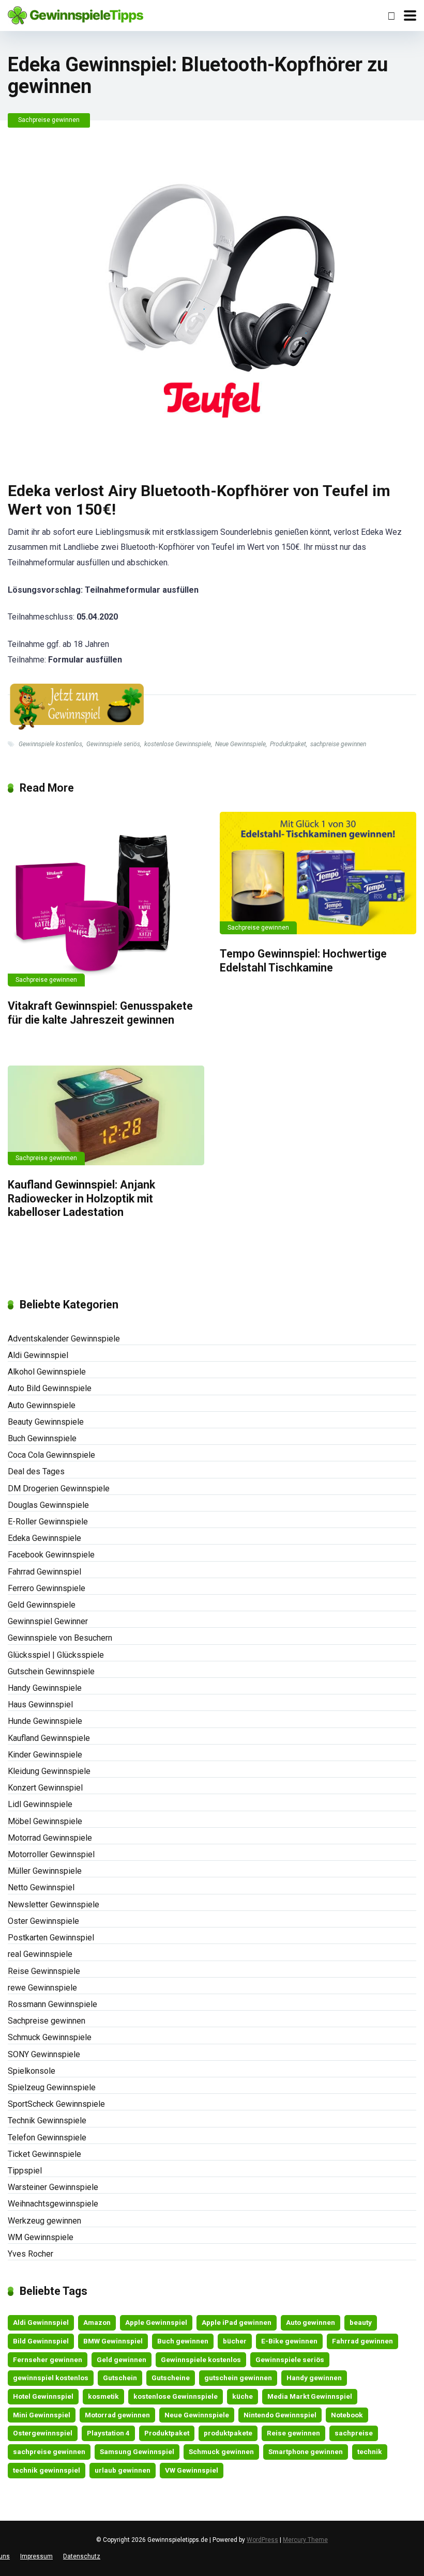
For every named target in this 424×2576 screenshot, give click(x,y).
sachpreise (354, 2433)
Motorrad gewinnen (117, 2415)
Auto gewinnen (311, 2322)
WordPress (262, 2540)
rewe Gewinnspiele (42, 1988)
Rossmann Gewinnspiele (52, 2004)
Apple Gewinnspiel (156, 2322)
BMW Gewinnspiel (113, 2341)
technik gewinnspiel (47, 2470)
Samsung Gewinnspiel (137, 2451)
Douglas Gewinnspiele (48, 1505)
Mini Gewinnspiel (42, 2415)
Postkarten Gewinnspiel (51, 1938)
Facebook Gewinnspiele (51, 1555)
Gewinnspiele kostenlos (50, 744)
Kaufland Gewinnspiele (49, 1738)
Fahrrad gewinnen (362, 2341)
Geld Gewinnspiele (42, 1605)
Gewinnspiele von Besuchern (60, 1638)
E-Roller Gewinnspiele (48, 1522)
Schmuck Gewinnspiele (50, 2037)
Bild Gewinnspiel (41, 2341)
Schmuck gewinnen (221, 2451)
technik (370, 2451)
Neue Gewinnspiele (240, 744)
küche (243, 2396)
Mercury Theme (305, 2540)
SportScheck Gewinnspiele (56, 2104)
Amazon (97, 2322)
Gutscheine (171, 2378)
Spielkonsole (32, 2071)
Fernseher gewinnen (48, 2359)
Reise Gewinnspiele (44, 1971)
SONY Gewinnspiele (44, 2054)
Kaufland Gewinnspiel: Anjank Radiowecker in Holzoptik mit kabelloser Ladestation (81, 1198)
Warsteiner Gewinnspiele (53, 2187)
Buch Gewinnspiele (42, 1438)
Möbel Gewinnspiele (45, 1821)
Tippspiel (25, 2171)
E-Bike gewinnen (289, 2341)
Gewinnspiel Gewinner (48, 1621)
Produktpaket (288, 744)
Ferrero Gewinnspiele (47, 1588)
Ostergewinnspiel (43, 2433)
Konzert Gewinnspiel (45, 1788)
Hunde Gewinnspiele (45, 1721)
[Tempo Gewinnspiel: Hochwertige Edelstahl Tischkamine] (318, 873)
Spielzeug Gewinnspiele (52, 2087)
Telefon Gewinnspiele (47, 2138)
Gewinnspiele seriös (113, 744)
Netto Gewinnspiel (41, 1887)
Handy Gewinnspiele (45, 1688)
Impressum (36, 2556)
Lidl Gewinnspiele (40, 1804)
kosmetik (103, 2396)
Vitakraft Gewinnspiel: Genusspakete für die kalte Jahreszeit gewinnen (100, 1013)
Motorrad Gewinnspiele (50, 1838)
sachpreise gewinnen (338, 744)
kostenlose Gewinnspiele (178, 744)
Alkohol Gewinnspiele (47, 1372)
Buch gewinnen (183, 2341)
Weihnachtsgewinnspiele (53, 2204)
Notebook (347, 2415)
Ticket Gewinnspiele (44, 2154)
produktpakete (228, 2433)
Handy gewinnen (314, 2378)
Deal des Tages (36, 1471)
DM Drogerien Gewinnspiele (59, 1488)
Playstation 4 (108, 2433)
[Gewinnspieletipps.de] (75, 14)
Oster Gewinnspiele (43, 1921)
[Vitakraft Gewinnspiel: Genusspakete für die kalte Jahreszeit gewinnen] (106, 899)
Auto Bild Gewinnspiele (50, 1388)
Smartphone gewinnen (306, 2451)
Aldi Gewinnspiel (38, 1355)
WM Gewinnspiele (41, 2237)
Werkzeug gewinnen (44, 2221)
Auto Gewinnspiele (42, 1405)
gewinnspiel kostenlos (51, 2378)
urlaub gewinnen (123, 2470)
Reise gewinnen (293, 2433)
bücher (235, 2341)
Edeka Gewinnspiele (44, 1538)
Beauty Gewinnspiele (46, 1422)
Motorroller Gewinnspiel (51, 1854)
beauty (361, 2322)
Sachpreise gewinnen (49, 120)
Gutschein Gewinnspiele (51, 1671)
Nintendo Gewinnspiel (280, 2415)
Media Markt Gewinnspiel (310, 2396)
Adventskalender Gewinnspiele (64, 1339)
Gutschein (120, 2378)
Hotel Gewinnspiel (43, 2396)
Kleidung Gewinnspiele (49, 1771)
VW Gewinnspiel (192, 2470)
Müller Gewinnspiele (45, 1871)
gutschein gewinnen (238, 2378)
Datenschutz (82, 2556)
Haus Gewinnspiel (40, 1705)
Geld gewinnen (122, 2359)
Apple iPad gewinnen (237, 2322)
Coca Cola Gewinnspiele (51, 1455)
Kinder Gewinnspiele (45, 1755)
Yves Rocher (31, 2254)
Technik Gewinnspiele (47, 2120)
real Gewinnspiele (40, 1954)
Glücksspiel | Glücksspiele (56, 1655)
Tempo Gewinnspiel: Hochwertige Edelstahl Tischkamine (303, 961)
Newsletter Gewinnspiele (54, 1904)
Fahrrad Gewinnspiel (44, 1572)
